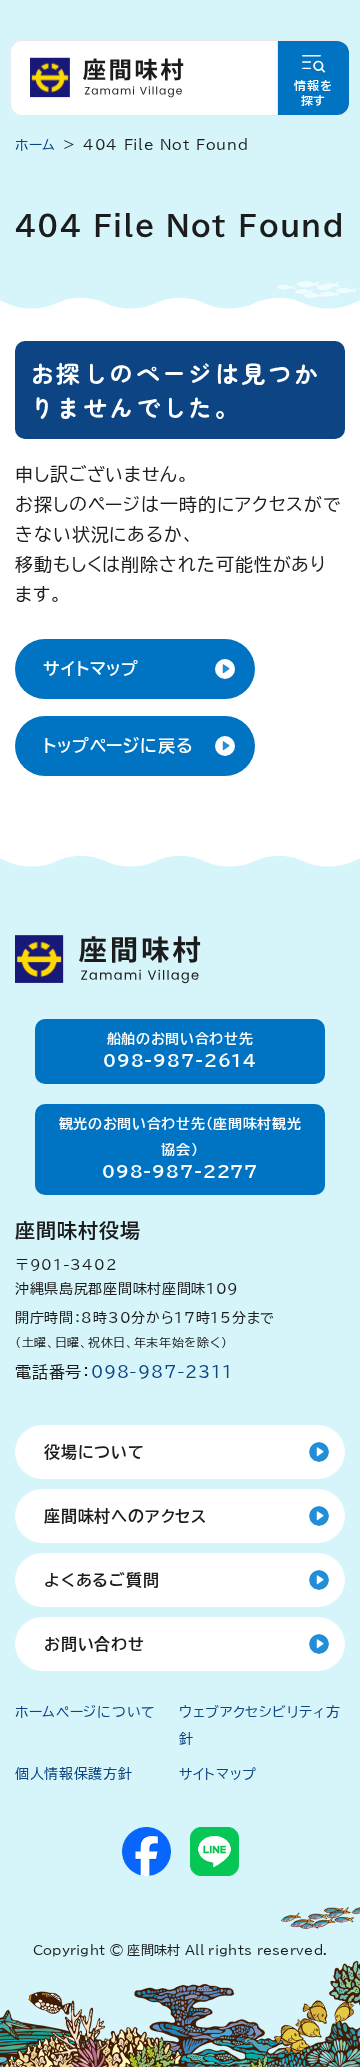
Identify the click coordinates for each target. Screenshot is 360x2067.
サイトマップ (91, 668)
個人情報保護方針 (74, 1774)
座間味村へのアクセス (125, 1516)
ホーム (35, 145)
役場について (94, 1452)
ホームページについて (85, 1712)
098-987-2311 (162, 1372)
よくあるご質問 (102, 1580)
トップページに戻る (118, 745)
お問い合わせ (94, 1644)
